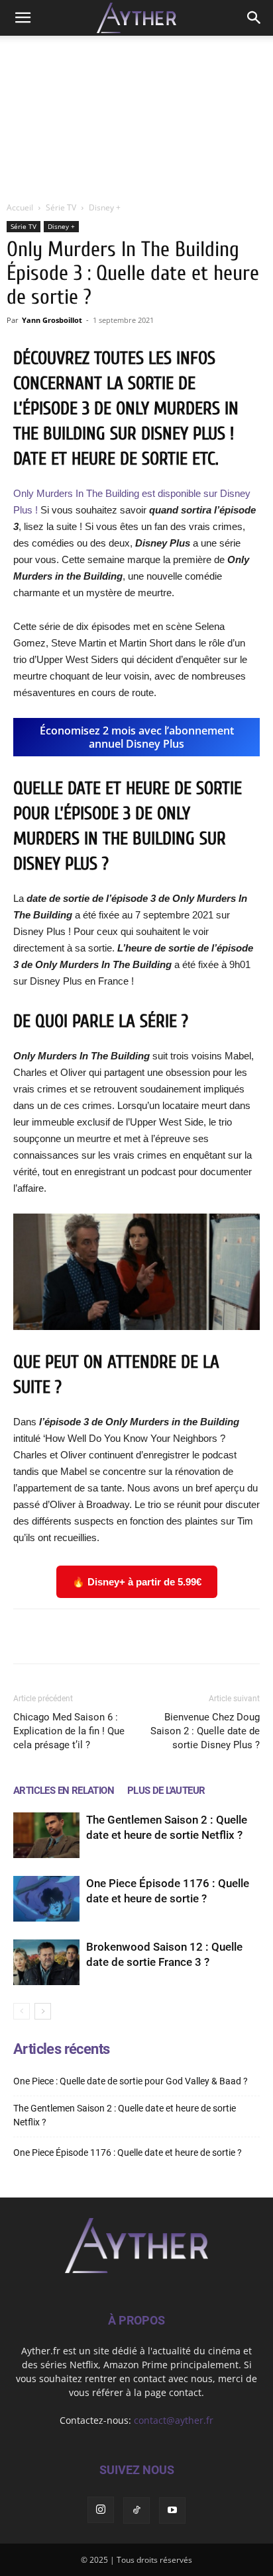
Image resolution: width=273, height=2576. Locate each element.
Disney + (105, 207)
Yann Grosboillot (52, 320)
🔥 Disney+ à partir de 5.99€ (137, 1582)
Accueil (20, 207)
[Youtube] (172, 2510)
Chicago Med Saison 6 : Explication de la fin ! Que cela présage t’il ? (69, 1731)
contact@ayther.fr (174, 2420)
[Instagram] (101, 2510)
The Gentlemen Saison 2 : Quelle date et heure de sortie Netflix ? (125, 2115)
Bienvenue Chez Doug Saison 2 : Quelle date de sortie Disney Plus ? (205, 1731)
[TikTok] (136, 2510)
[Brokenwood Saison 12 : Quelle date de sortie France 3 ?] (46, 1962)
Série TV (61, 207)
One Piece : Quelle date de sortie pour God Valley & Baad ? (131, 2081)
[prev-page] (22, 2011)
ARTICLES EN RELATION (64, 1791)
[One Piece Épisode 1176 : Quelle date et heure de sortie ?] (46, 1899)
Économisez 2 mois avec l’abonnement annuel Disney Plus (137, 737)
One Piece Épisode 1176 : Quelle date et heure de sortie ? (128, 2153)
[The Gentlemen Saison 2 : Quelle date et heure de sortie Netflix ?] (46, 1835)
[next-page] (43, 2011)
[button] (23, 18)
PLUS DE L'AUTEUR (166, 1791)
